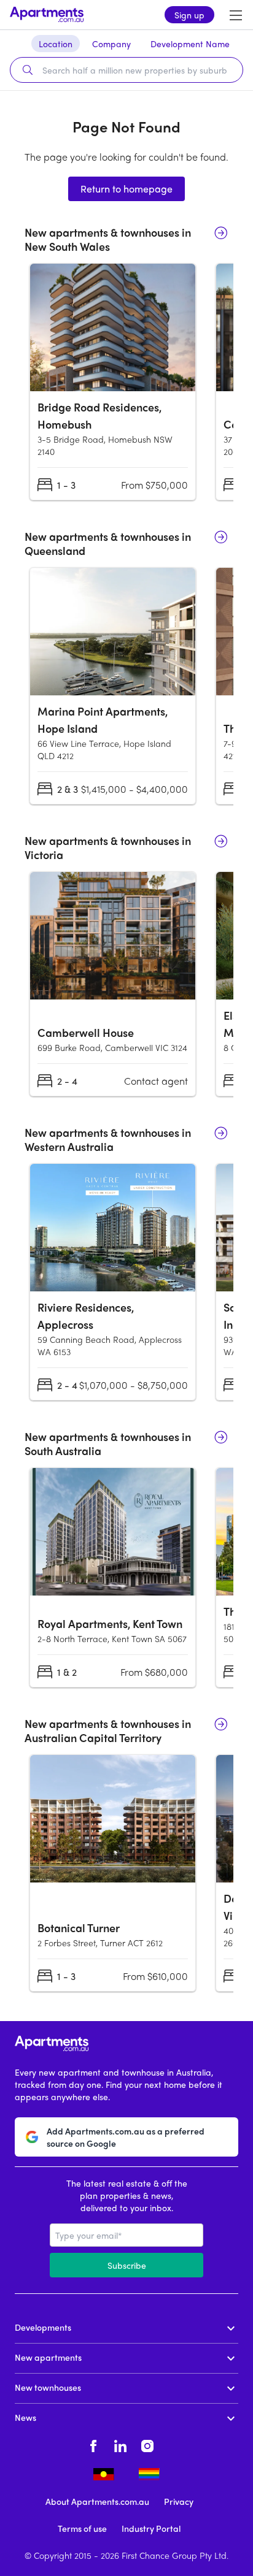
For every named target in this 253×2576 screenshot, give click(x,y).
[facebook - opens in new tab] (93, 2444)
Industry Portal (151, 2528)
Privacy (179, 2501)
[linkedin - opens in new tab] (120, 2444)
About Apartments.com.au (97, 2501)
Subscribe (127, 2265)
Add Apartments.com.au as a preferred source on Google (126, 2137)
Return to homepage (126, 189)
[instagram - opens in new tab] (147, 2444)
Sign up (189, 15)
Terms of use (82, 2528)
